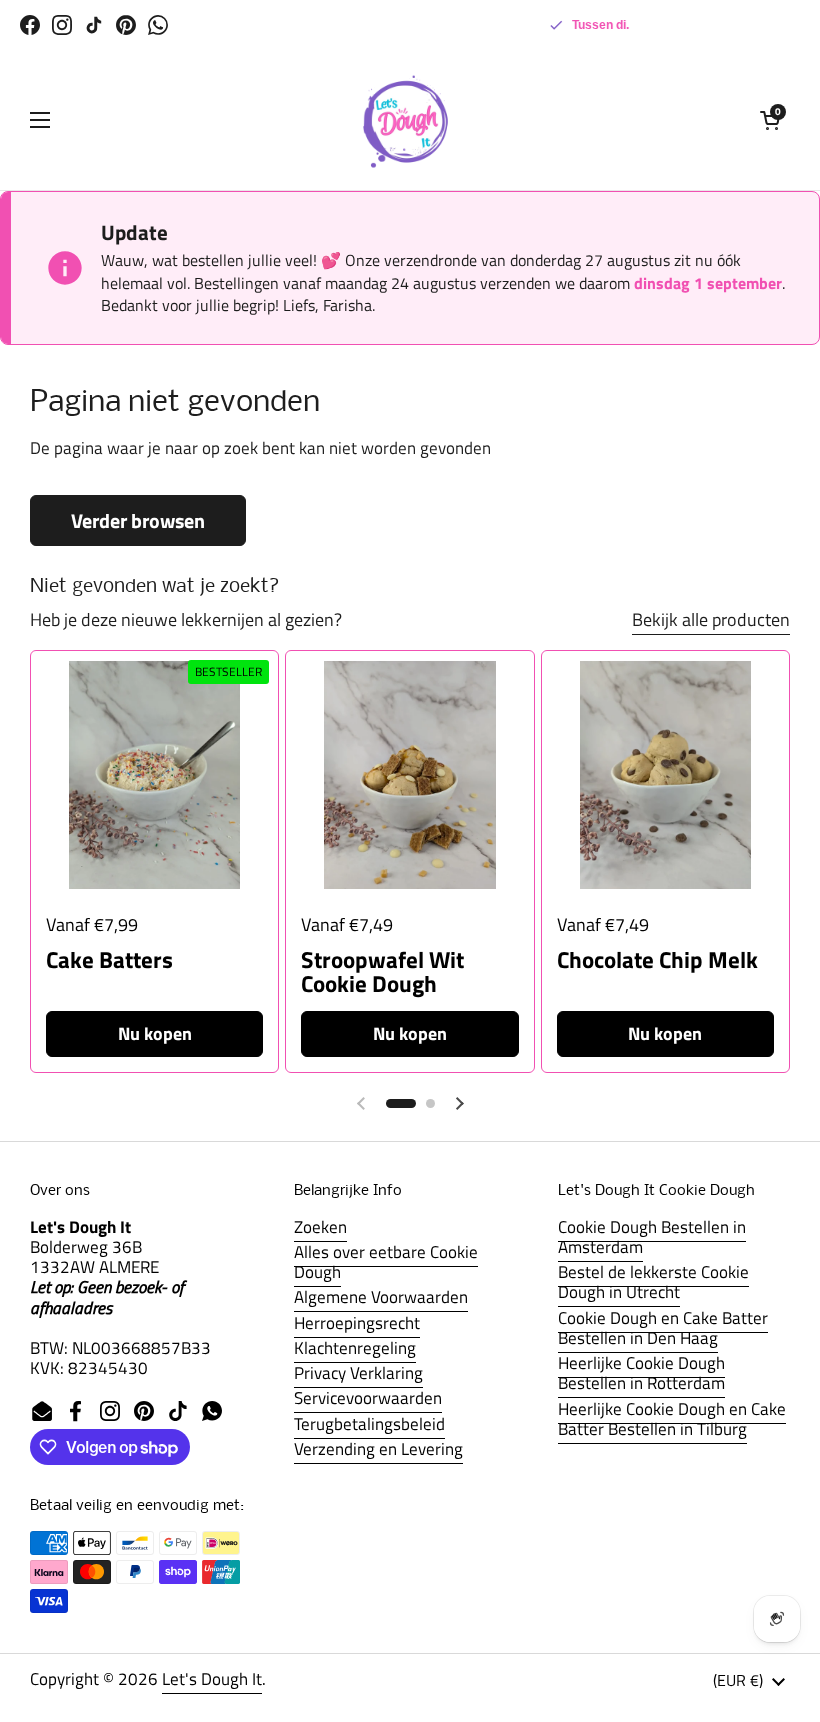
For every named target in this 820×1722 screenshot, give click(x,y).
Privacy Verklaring (358, 1373)
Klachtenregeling (355, 1348)
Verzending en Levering (378, 1449)
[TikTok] (94, 25)
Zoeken (320, 1227)
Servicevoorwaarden (368, 1398)
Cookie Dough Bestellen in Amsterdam (652, 1237)
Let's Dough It (212, 1679)
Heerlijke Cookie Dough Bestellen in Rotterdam (641, 1373)
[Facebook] (30, 25)
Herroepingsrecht (357, 1323)
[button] (770, 120)
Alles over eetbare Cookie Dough (386, 1262)
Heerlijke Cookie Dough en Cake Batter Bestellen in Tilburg (672, 1419)
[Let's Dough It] (405, 120)
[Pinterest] (126, 25)
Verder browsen (138, 520)
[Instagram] (62, 25)
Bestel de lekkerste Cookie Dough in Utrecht (653, 1282)
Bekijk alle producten (711, 619)
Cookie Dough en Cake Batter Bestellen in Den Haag (663, 1328)
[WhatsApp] (158, 25)
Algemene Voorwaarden (381, 1297)
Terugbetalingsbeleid (369, 1424)
